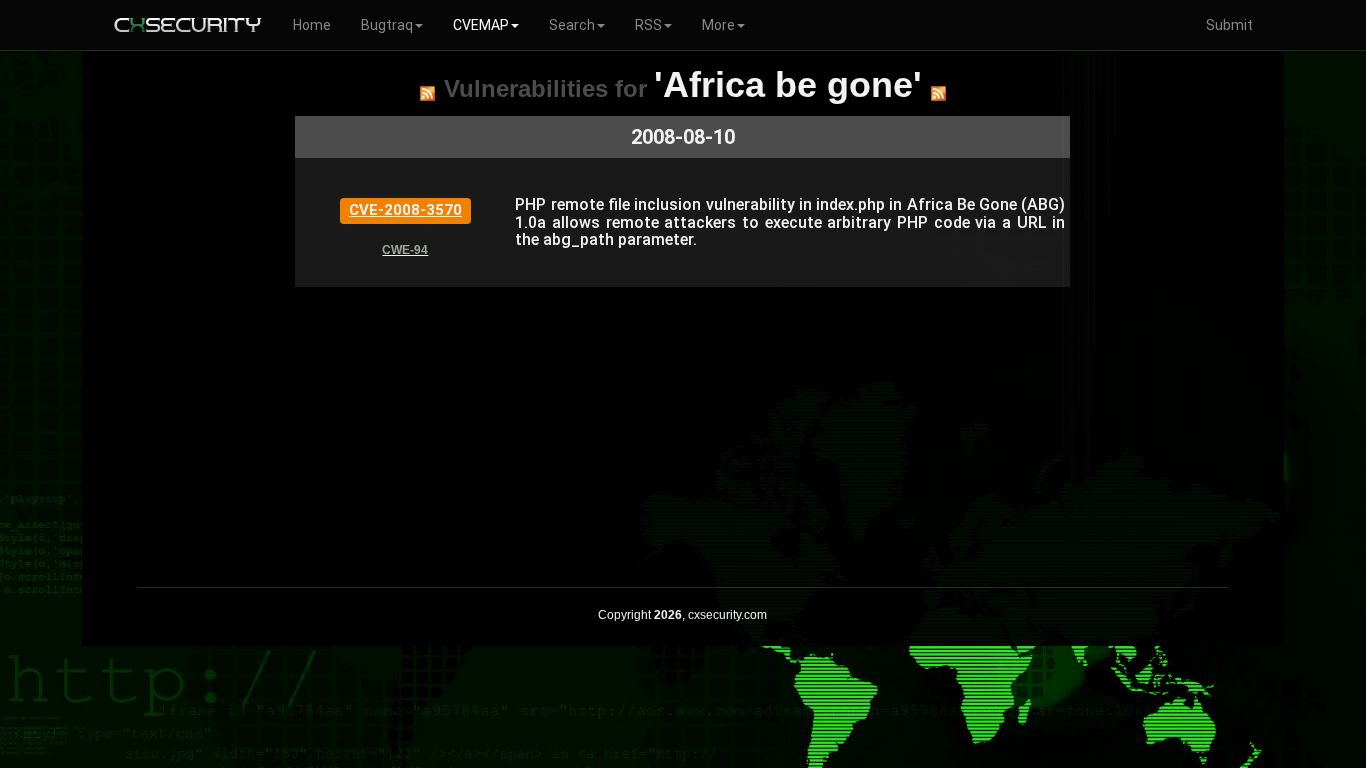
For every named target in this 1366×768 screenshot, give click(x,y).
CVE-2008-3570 (405, 210)
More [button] (718, 25)
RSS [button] (648, 25)
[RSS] (427, 93)
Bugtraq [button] (387, 25)
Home (312, 25)
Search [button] (572, 25)
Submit (1229, 25)
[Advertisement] (682, 427)
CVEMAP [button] (481, 25)
